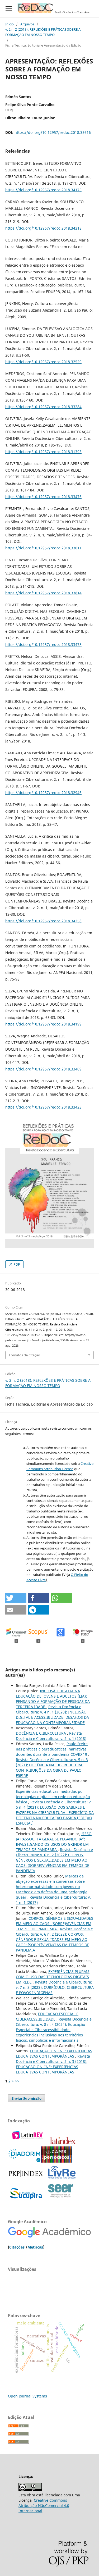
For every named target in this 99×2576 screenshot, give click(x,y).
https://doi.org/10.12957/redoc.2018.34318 (43, 228)
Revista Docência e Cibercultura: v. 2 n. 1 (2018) (51, 1736)
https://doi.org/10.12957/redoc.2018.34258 (43, 921)
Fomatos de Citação (25, 1355)
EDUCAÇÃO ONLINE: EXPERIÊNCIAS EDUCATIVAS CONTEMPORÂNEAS (54, 2053)
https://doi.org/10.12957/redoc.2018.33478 (43, 644)
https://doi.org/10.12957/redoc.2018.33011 (43, 548)
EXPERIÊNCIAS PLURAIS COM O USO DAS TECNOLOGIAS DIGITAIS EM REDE (53, 1977)
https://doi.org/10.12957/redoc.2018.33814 (43, 593)
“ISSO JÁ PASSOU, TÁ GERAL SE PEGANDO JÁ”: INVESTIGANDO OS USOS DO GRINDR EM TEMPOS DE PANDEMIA (54, 1842)
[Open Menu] (9, 9)
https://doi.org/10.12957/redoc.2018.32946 (43, 793)
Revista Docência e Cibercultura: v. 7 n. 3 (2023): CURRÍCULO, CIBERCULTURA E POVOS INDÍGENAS (55, 1987)
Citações (17, 2247)
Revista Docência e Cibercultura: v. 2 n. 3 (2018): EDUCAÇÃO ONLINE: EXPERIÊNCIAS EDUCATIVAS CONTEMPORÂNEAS (53, 2064)
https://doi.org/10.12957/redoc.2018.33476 (43, 497)
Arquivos (27, 24)
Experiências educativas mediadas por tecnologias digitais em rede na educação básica (53, 1797)
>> (17, 2081)
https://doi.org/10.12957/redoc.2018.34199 (43, 1024)
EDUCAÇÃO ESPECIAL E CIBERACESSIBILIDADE (47, 2016)
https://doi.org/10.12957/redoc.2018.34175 (43, 190)
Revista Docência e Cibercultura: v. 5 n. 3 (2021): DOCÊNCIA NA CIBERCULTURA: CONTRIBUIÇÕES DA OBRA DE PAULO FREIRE (52, 1768)
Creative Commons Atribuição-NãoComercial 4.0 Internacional (44, 2506)
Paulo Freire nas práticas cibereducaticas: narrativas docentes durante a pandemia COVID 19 (52, 1749)
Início (10, 24)
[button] (16, 1598)
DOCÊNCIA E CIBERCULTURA (41, 1733)
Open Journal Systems (27, 2396)
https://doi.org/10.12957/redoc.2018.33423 (43, 1107)
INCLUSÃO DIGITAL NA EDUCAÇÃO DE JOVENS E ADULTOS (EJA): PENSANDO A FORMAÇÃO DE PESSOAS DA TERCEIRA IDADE (53, 1699)
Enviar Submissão (27, 2098)
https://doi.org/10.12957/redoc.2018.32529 (43, 362)
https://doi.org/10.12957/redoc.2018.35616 (53, 132)
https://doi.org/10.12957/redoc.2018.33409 (43, 1069)
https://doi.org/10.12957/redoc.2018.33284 (43, 407)
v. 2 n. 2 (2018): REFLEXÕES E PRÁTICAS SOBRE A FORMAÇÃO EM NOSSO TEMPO (43, 32)
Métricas (35, 2247)
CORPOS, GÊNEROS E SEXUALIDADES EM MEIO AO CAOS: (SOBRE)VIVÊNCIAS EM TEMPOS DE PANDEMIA (55, 1924)
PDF (16, 1264)
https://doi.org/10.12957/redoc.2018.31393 (43, 452)
